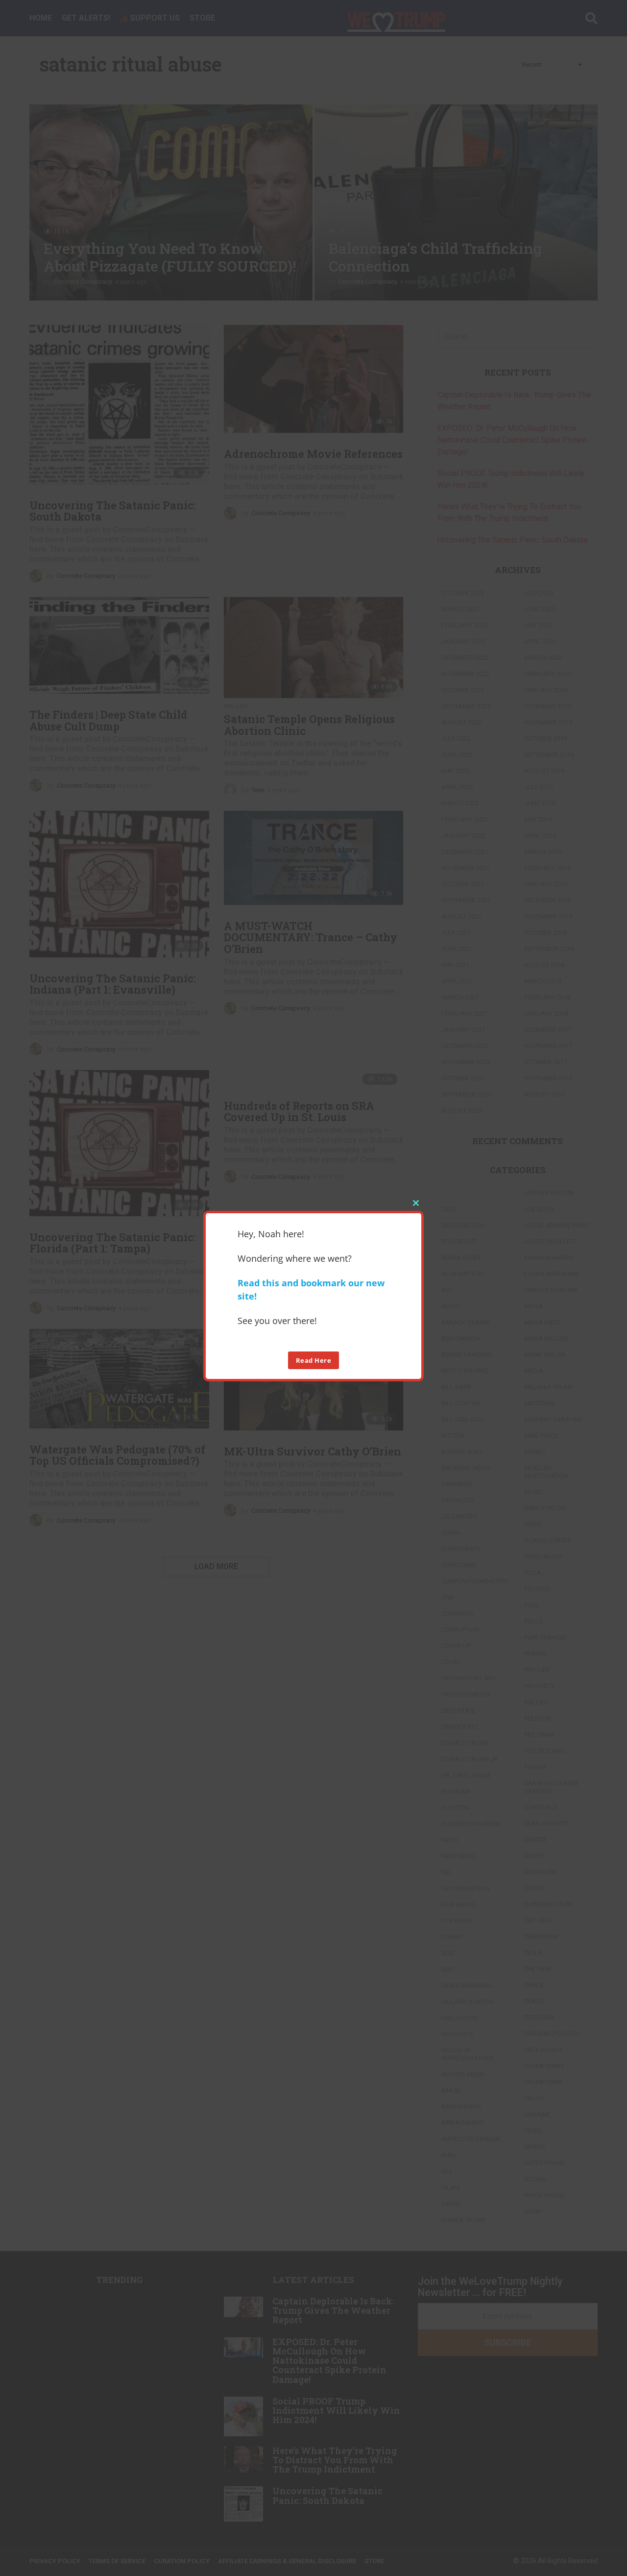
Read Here (314, 1360)
